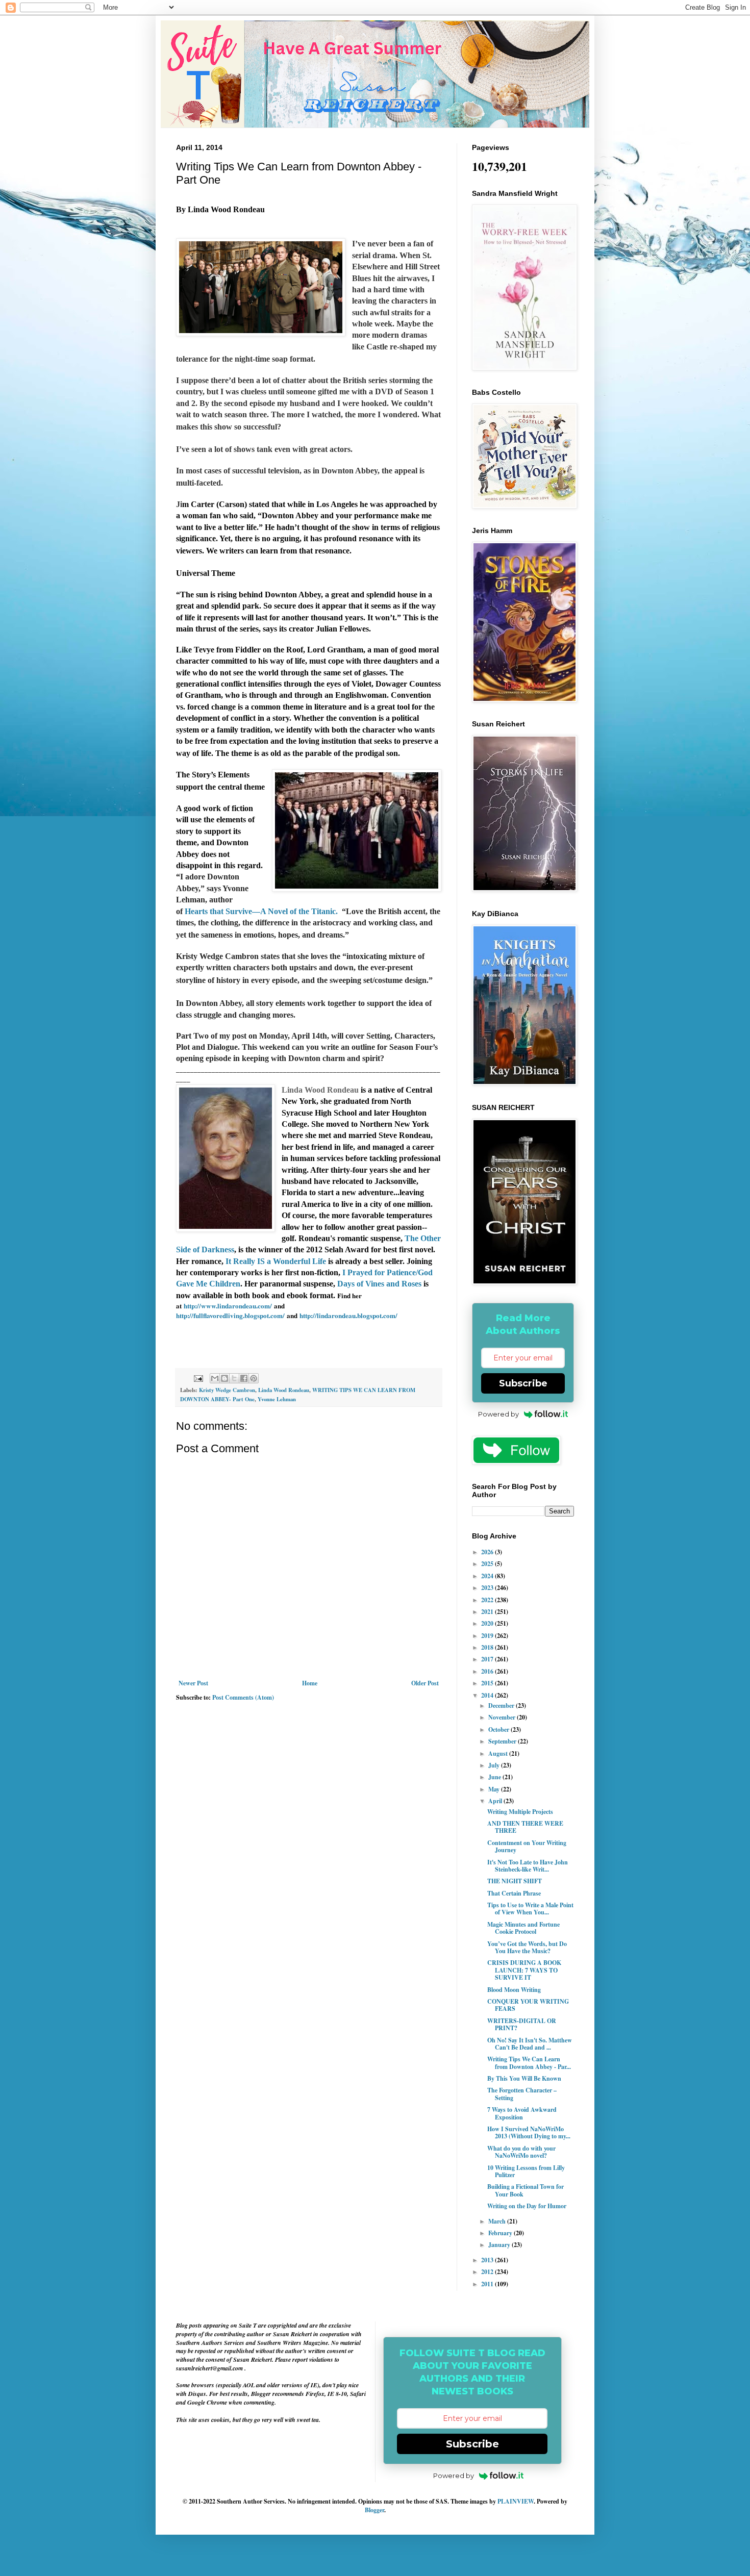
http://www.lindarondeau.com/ (228, 1306)
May (495, 1789)
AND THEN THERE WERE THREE (525, 1827)
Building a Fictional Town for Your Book (526, 2190)
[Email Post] (198, 1377)
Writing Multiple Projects (520, 1812)
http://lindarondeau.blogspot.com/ (348, 1316)
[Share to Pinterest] (254, 1378)
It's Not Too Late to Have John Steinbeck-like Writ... (528, 1866)
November (503, 1717)
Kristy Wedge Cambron (227, 1390)
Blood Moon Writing (514, 1990)
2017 (488, 1659)
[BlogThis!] (224, 1378)
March (498, 2221)
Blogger (374, 2510)
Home (310, 1683)
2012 (488, 2272)
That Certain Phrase (514, 1893)
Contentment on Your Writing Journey (527, 1846)
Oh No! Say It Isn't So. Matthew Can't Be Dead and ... (530, 2044)
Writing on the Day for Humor (527, 2206)
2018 (488, 1647)
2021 (488, 1612)
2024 (488, 1576)
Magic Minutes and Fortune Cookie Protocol (523, 1928)
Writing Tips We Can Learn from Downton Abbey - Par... (529, 2063)
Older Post (425, 1683)
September (503, 1741)
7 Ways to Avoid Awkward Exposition (522, 2113)
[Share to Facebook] (244, 1378)
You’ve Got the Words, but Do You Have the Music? (527, 1947)
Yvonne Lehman (277, 1399)
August (499, 1753)
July (495, 1765)
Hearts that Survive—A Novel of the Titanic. (262, 911)
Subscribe (523, 1383)
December (502, 1706)
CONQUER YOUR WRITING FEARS (528, 2005)
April (496, 1801)
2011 (488, 2284)
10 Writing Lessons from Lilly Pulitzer (526, 2171)
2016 (488, 1671)
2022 (488, 1600)
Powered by (498, 1414)
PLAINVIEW (516, 2501)
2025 (488, 1564)
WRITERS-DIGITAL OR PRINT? (522, 2024)
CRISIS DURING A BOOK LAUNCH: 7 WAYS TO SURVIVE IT (524, 1970)
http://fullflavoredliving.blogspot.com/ (231, 1316)
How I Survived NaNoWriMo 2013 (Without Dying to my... (529, 2132)
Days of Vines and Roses (379, 1284)
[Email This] (215, 1378)
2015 (488, 1683)
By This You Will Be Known (524, 2078)
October (499, 1729)
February (501, 2233)
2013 (488, 2260)
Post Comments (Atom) (243, 1697)
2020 (488, 1623)
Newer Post (193, 1683)
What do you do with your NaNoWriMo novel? (521, 2152)
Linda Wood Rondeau (284, 1390)
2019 (488, 1636)
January (500, 2245)
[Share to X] (234, 1378)
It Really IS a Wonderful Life (276, 1261)
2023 (488, 1588)
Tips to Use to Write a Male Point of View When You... (530, 1909)
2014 (488, 1695)
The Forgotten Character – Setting (522, 2094)
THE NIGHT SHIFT (515, 1881)
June (495, 1777)
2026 (488, 1552)
